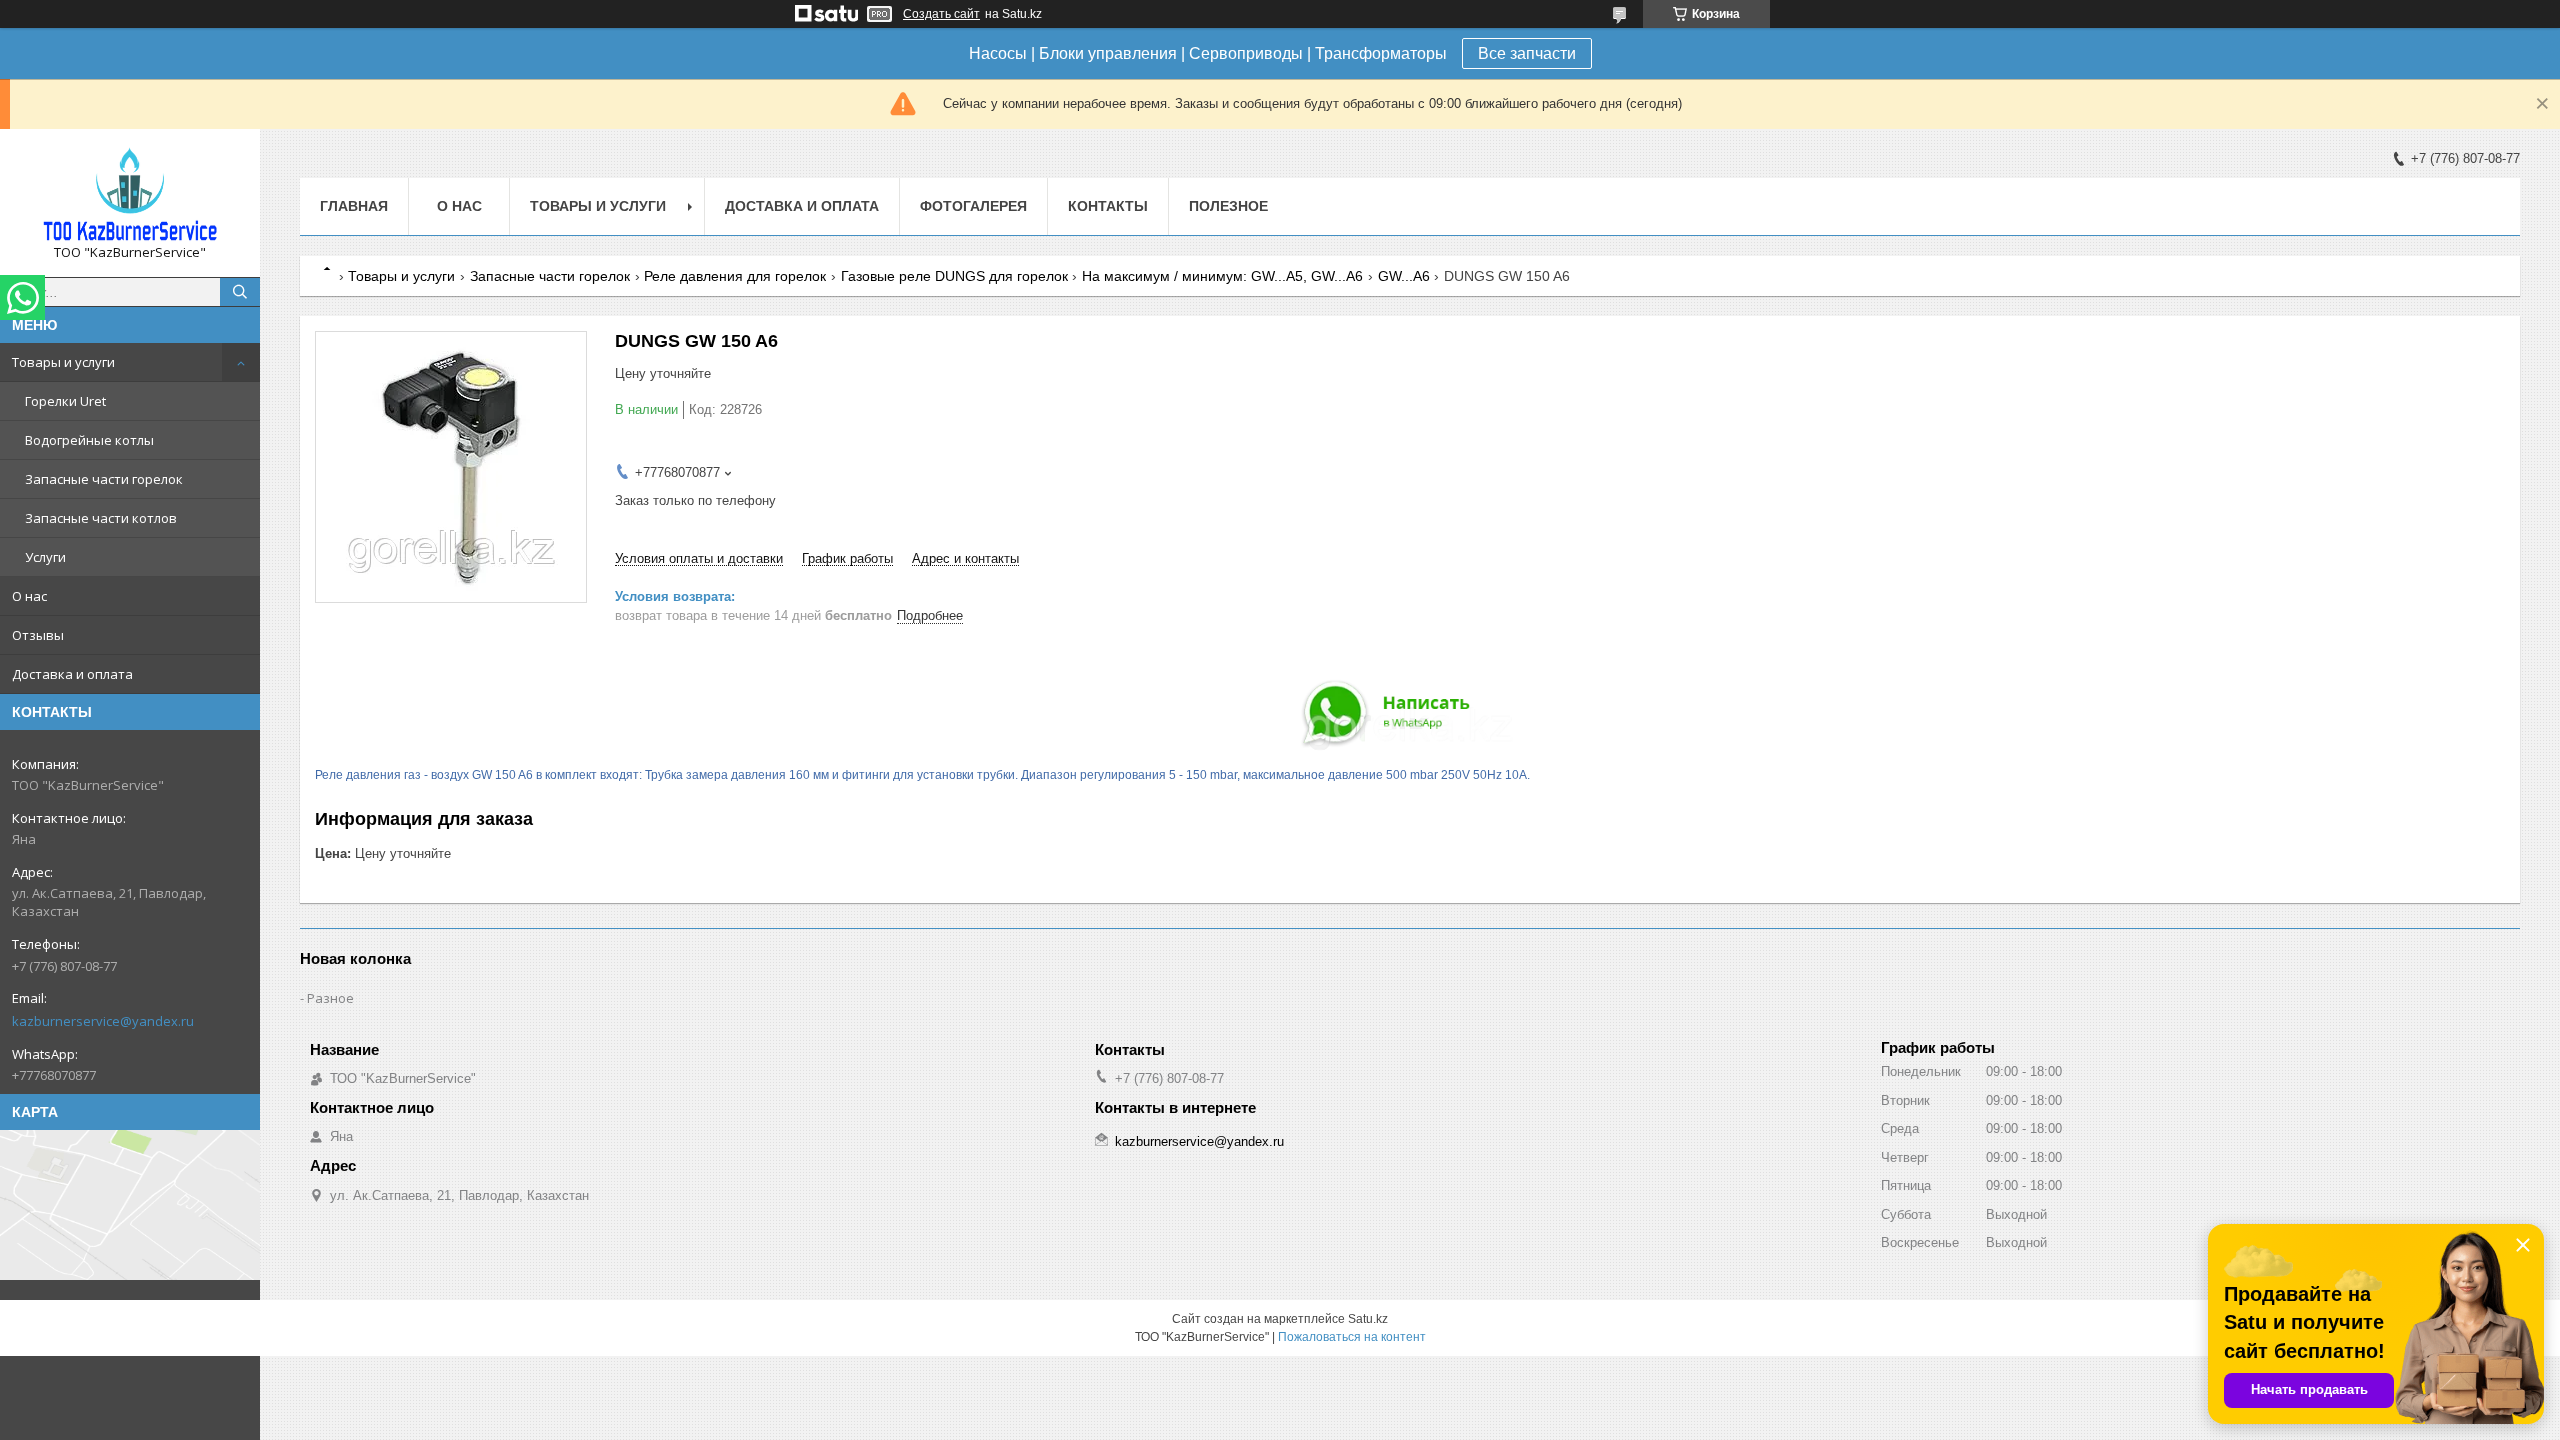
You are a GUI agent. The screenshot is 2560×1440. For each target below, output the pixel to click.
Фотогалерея (973, 206)
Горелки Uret (65, 401)
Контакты (1108, 206)
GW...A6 (1404, 276)
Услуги (45, 557)
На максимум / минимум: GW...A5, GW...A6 (1222, 276)
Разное (330, 998)
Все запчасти (1527, 53)
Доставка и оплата (72, 674)
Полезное (1228, 206)
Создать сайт (941, 14)
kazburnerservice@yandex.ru (103, 1021)
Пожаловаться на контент (1352, 1337)
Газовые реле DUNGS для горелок (954, 276)
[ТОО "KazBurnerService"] (130, 194)
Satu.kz (1368, 1319)
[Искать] (240, 292)
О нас (29, 596)
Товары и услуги (63, 362)
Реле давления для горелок (735, 276)
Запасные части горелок (104, 479)
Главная (354, 206)
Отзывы (38, 635)
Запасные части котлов (101, 518)
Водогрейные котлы (89, 440)
